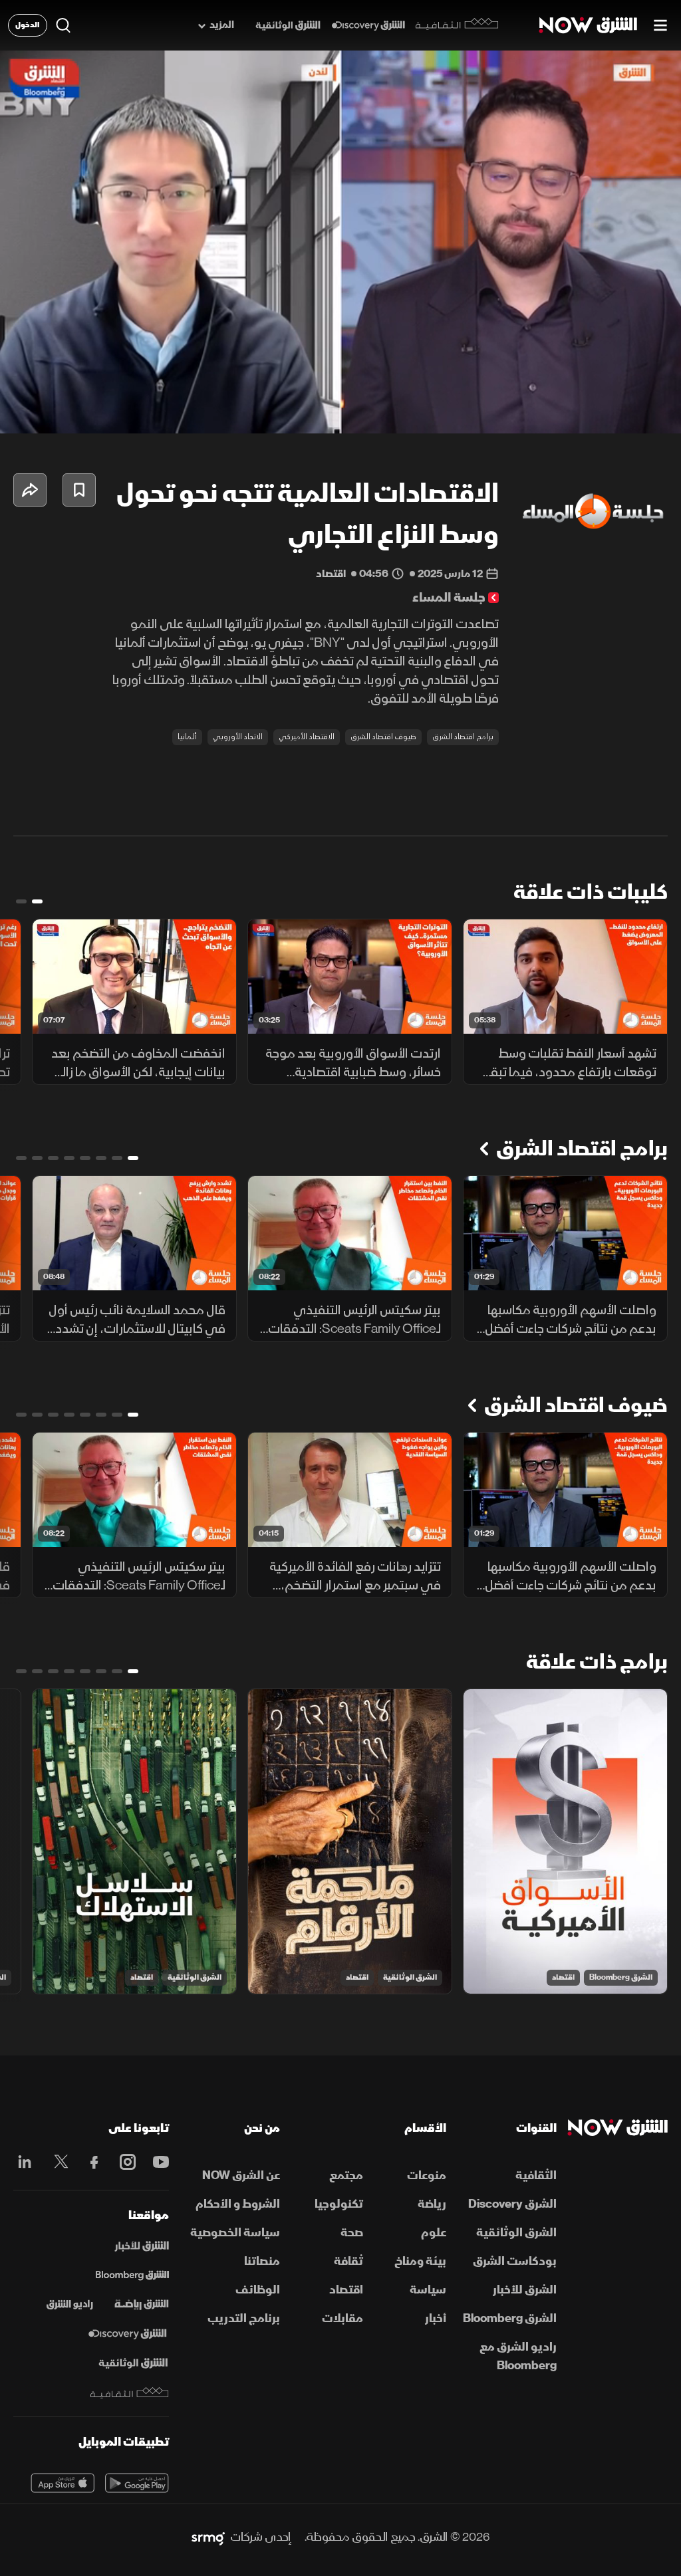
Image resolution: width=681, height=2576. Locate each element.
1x (565, 412)
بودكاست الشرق (515, 2261)
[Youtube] (158, 2162)
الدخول (28, 25)
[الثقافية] (457, 25)
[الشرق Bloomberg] (132, 2276)
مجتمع (346, 2175)
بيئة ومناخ (420, 2261)
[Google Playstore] (137, 2483)
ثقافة (348, 2261)
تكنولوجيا (339, 2204)
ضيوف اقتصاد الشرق (383, 737)
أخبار (436, 2318)
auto (613, 412)
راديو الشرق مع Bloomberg (518, 2356)
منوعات (427, 2175)
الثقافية (536, 2175)
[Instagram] (124, 2162)
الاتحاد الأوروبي (238, 737)
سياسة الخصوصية (235, 2233)
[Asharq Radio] (70, 2305)
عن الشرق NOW (241, 2175)
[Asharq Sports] (142, 2305)
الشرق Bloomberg (621, 1977)
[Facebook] (91, 2162)
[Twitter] (58, 2162)
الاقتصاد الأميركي (307, 737)
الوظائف (258, 2290)
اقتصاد (563, 1977)
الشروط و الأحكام (238, 2204)
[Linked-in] (25, 2164)
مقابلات (342, 2318)
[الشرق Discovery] (368, 26)
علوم (434, 2233)
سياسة (428, 2290)
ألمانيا (187, 737)
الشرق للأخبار (525, 2290)
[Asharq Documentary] (133, 2363)
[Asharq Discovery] (127, 2334)
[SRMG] (208, 2537)
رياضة (432, 2204)
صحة (352, 2233)
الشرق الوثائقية (410, 1977)
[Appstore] (63, 2483)
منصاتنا (262, 2261)
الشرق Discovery (512, 2204)
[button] (24, 412)
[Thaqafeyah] (130, 2393)
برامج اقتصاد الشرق (463, 737)
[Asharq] (142, 2246)
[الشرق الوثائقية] (288, 26)
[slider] (340, 390)
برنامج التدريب (244, 2318)
